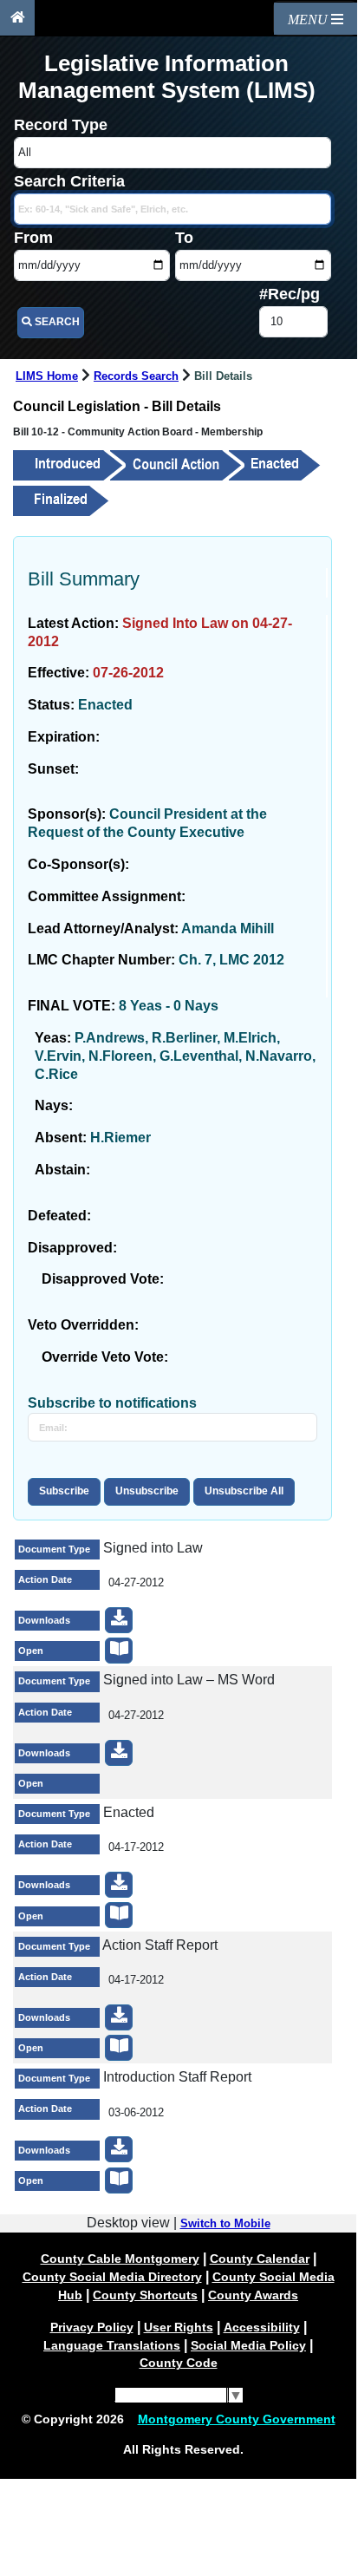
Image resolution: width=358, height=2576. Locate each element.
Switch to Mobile (225, 2224)
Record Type (61, 125)
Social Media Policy (248, 2345)
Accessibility (262, 2327)
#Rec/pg (290, 294)
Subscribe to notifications (112, 1403)
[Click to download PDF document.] (119, 1620)
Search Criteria (69, 181)
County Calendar (260, 2259)
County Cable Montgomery (120, 2259)
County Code (179, 2363)
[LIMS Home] (17, 18)
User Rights (179, 2327)
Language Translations (112, 2345)
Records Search (136, 376)
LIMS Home (47, 376)
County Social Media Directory (112, 2277)
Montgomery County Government (237, 2419)
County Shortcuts (145, 2295)
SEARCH (56, 322)
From (33, 238)
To (184, 238)
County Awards (253, 2295)
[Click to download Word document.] (119, 1753)
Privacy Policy (92, 2327)
